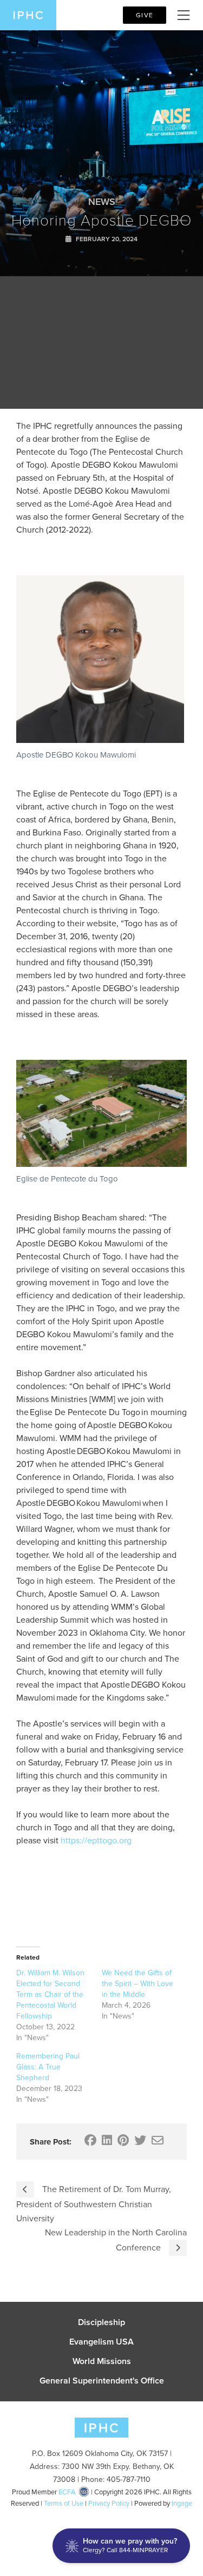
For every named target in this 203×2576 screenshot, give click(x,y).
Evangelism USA (101, 2342)
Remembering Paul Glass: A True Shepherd (48, 2067)
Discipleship (101, 2322)
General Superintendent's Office (102, 2381)
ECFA (67, 2492)
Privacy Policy (109, 2503)
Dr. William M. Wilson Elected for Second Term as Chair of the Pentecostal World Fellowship (50, 1994)
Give (145, 15)
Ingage (182, 2503)
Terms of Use (64, 2503)
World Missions (102, 2361)
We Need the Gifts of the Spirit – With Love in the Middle (137, 1984)
